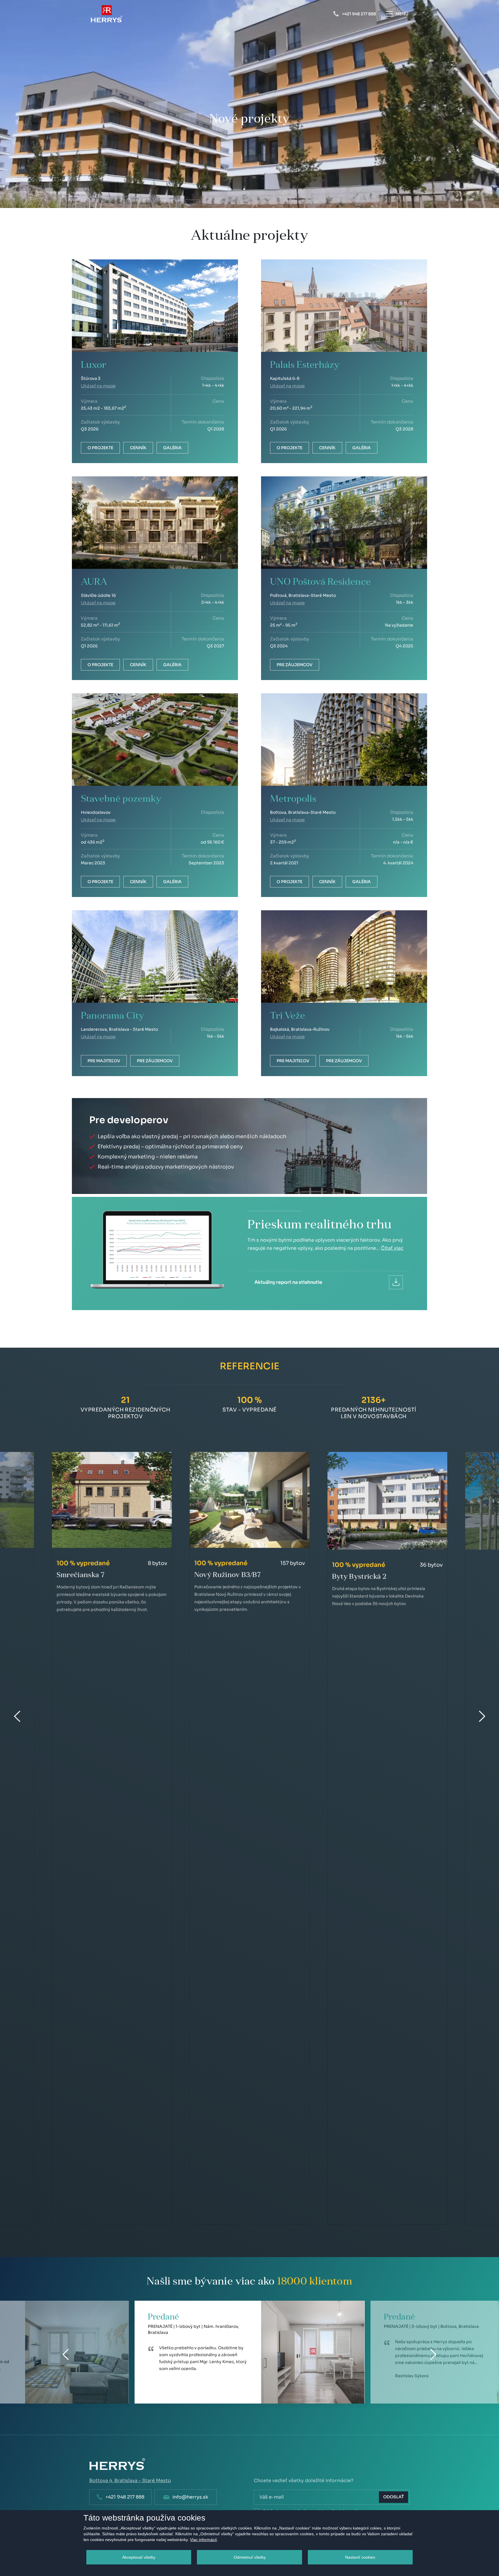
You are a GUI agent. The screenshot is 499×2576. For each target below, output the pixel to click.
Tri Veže (287, 1016)
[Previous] (66, 2354)
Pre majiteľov (104, 1061)
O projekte (100, 448)
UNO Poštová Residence (320, 582)
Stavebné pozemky (121, 799)
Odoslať (393, 2497)
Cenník (138, 448)
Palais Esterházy (305, 365)
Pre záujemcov (295, 665)
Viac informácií (203, 2540)
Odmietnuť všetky (250, 2557)
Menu (402, 14)
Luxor (94, 365)
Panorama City (113, 1016)
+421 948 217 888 (125, 2497)
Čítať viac (392, 1248)
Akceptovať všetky (139, 2557)
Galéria (172, 448)
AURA (94, 582)
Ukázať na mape (98, 386)
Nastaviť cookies (360, 2557)
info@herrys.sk (190, 2497)
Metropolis (293, 799)
